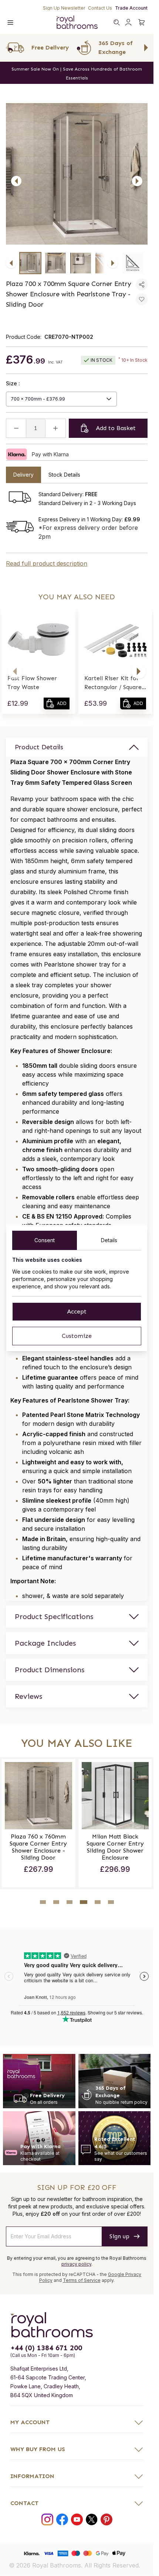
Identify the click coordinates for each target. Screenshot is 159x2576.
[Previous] (16, 181)
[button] (15, 671)
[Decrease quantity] (16, 428)
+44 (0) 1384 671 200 (46, 2346)
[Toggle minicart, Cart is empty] (142, 22)
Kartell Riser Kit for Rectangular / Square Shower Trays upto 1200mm (113, 683)
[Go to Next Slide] (146, 48)
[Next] (137, 181)
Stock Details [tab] (64, 475)
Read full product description (47, 563)
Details (109, 1240)
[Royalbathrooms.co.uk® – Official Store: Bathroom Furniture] (77, 22)
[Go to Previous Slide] (7, 48)
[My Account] (128, 22)
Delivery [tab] (23, 475)
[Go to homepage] (77, 2323)
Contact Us (100, 8)
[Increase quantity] (55, 428)
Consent (45, 1240)
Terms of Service (82, 2278)
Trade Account (131, 8)
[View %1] (30, 263)
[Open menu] (10, 22)
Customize (77, 1336)
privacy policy (76, 2262)
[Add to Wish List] (142, 299)
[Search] (116, 22)
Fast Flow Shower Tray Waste (32, 683)
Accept (77, 1311)
